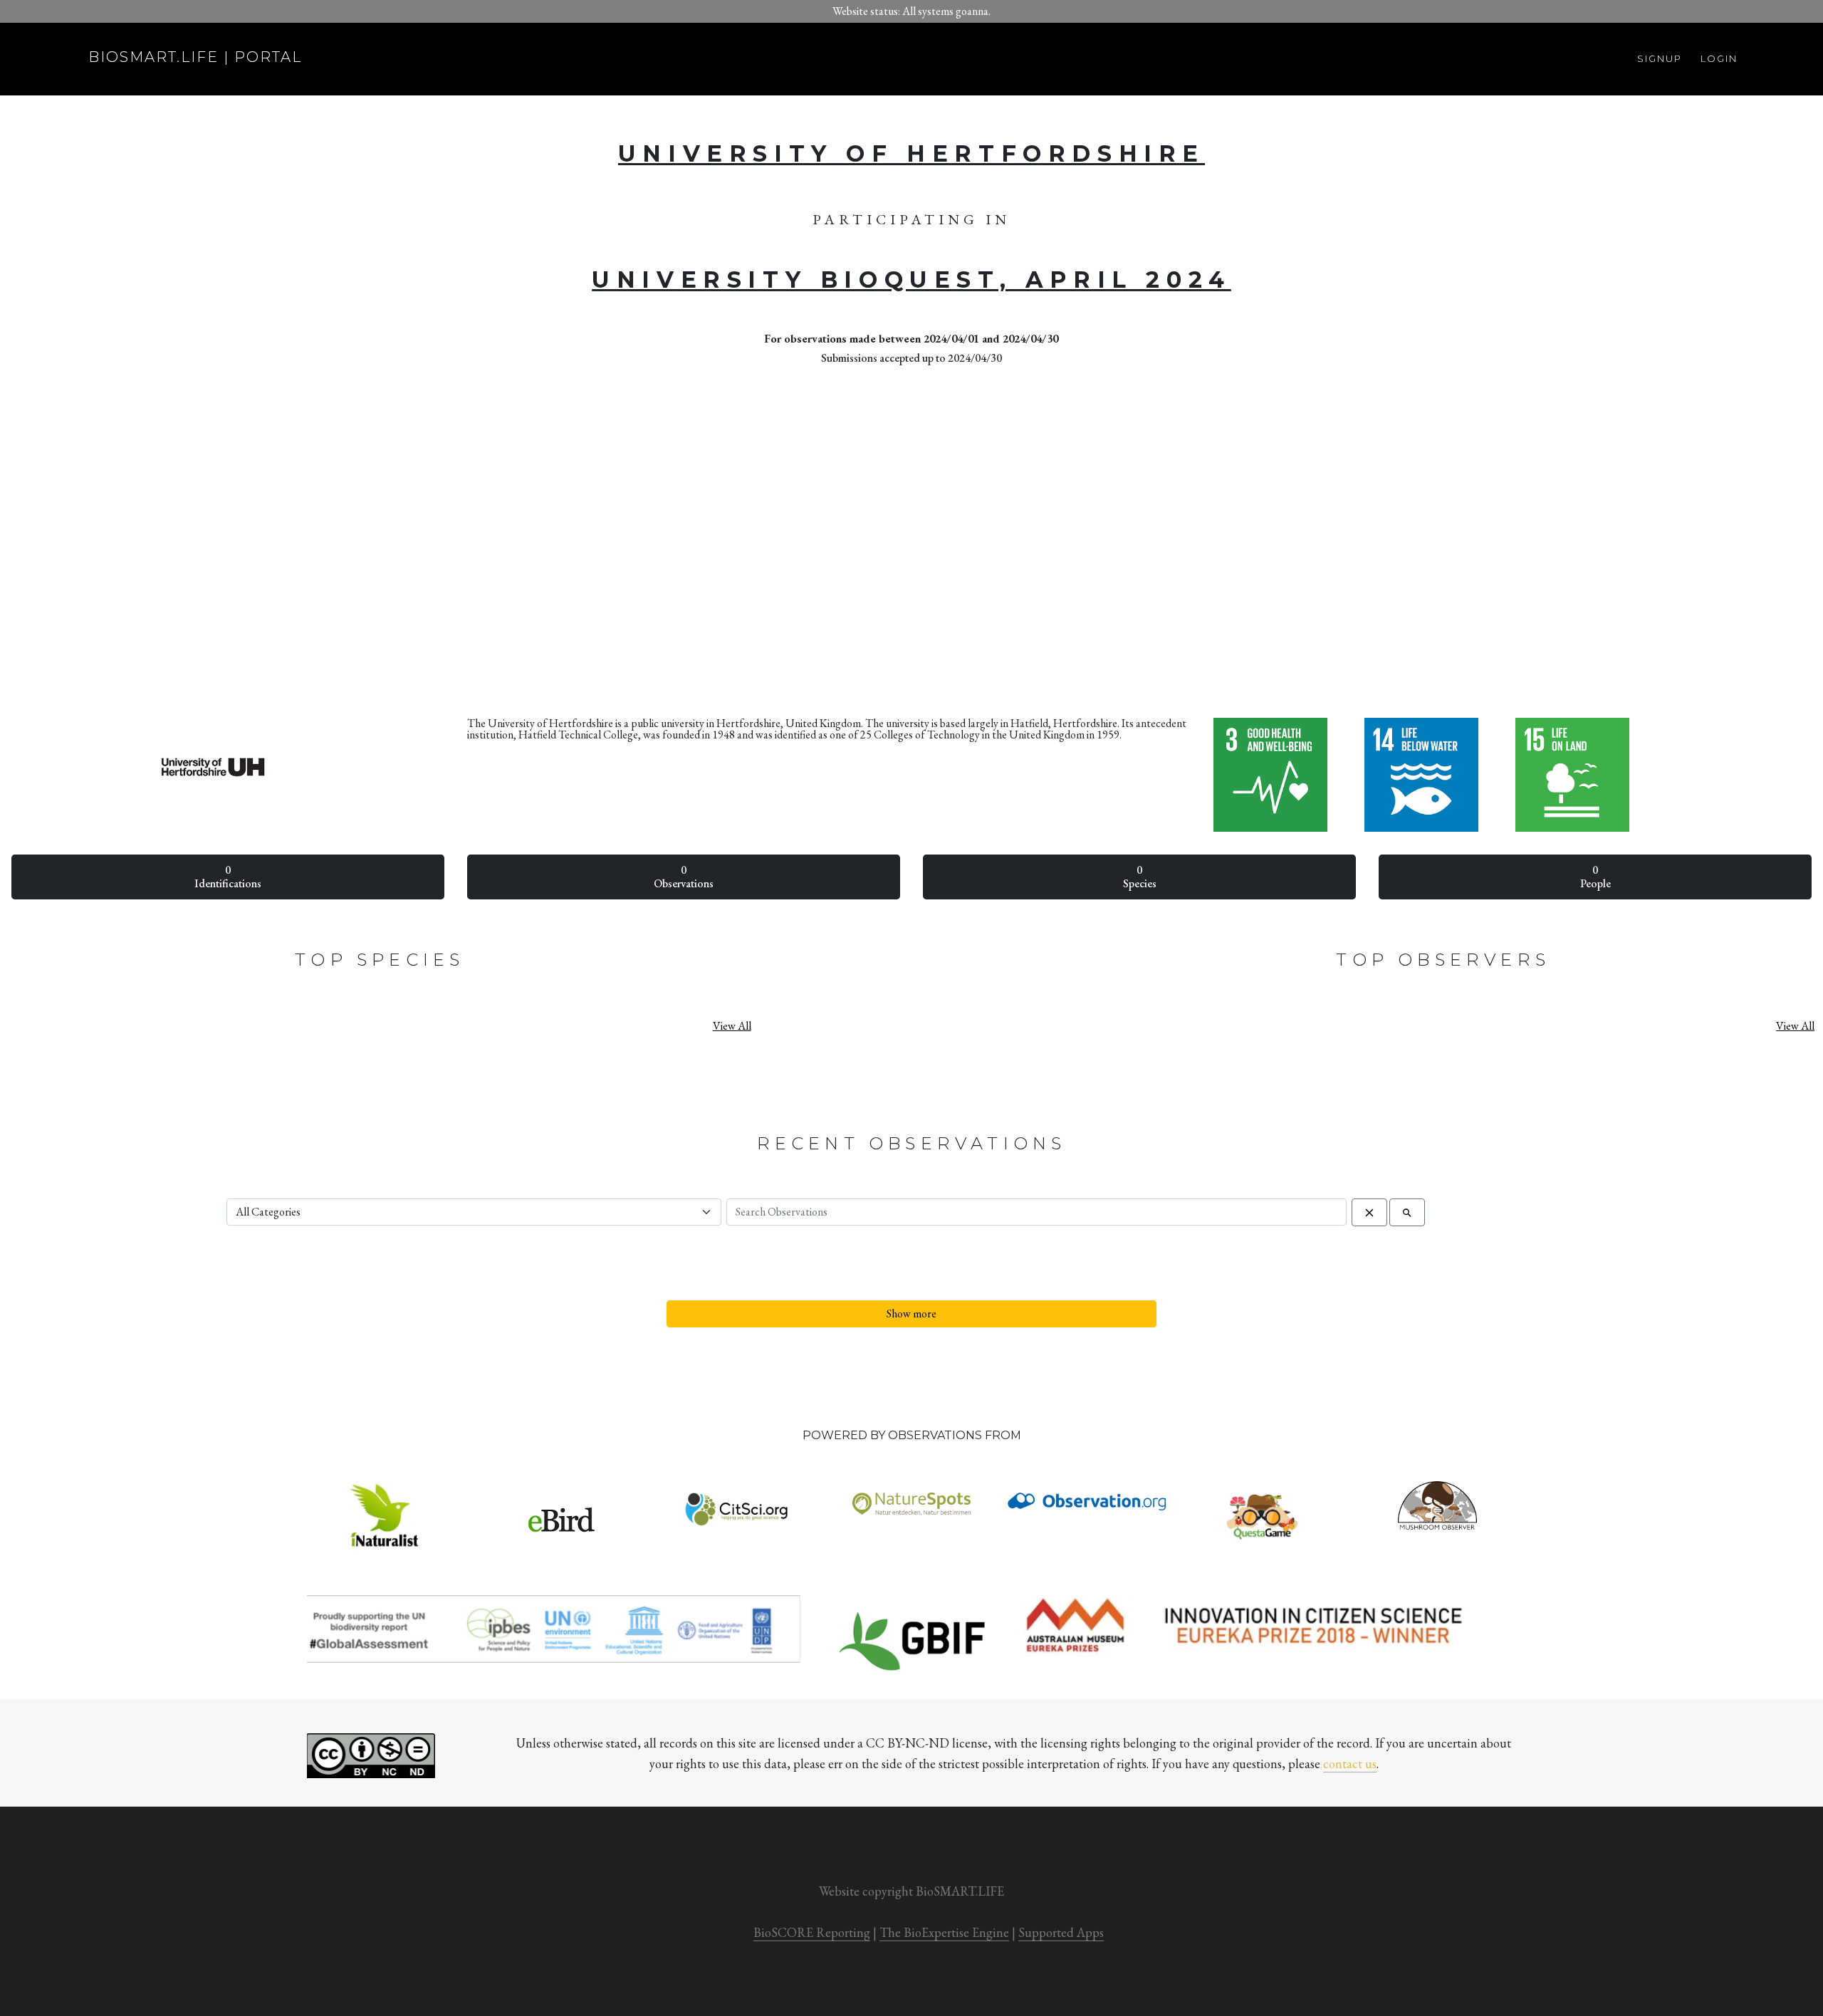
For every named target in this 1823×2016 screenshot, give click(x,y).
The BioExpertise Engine (944, 1932)
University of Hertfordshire (911, 153)
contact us (1350, 1764)
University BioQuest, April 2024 (911, 280)
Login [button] (1719, 58)
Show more (911, 1313)
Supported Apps (1061, 1932)
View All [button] (732, 1026)
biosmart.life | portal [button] (195, 57)
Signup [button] (1660, 58)
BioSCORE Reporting (812, 1932)
